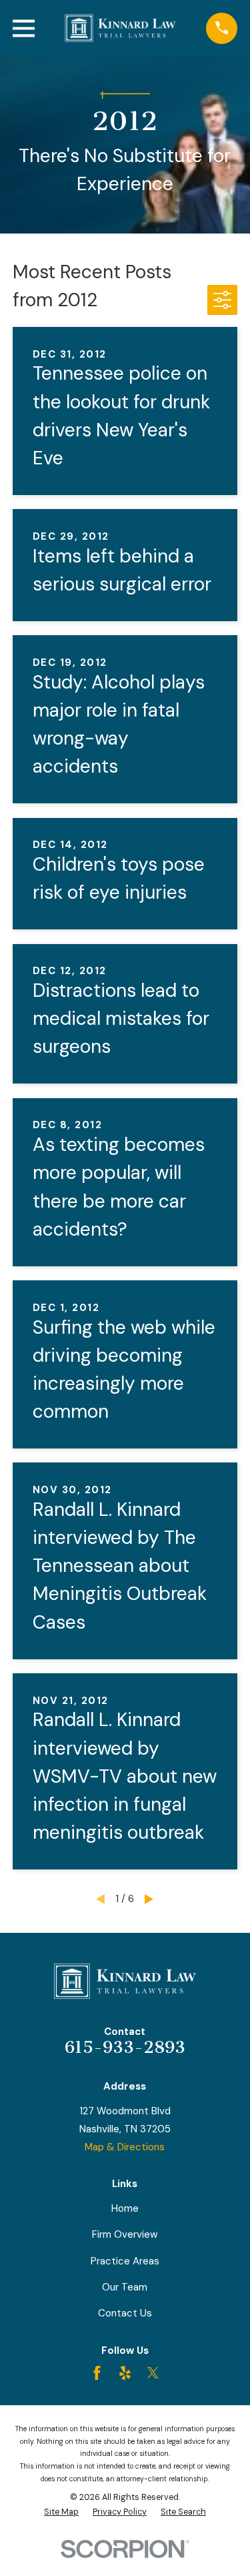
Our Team (125, 2287)
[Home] (121, 28)
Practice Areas (125, 2261)
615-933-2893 (125, 2047)
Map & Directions (125, 2147)
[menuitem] (61, 2512)
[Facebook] (97, 2373)
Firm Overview (125, 2234)
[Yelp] (125, 2373)
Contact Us (125, 2313)
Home (125, 2208)
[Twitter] (153, 2373)
